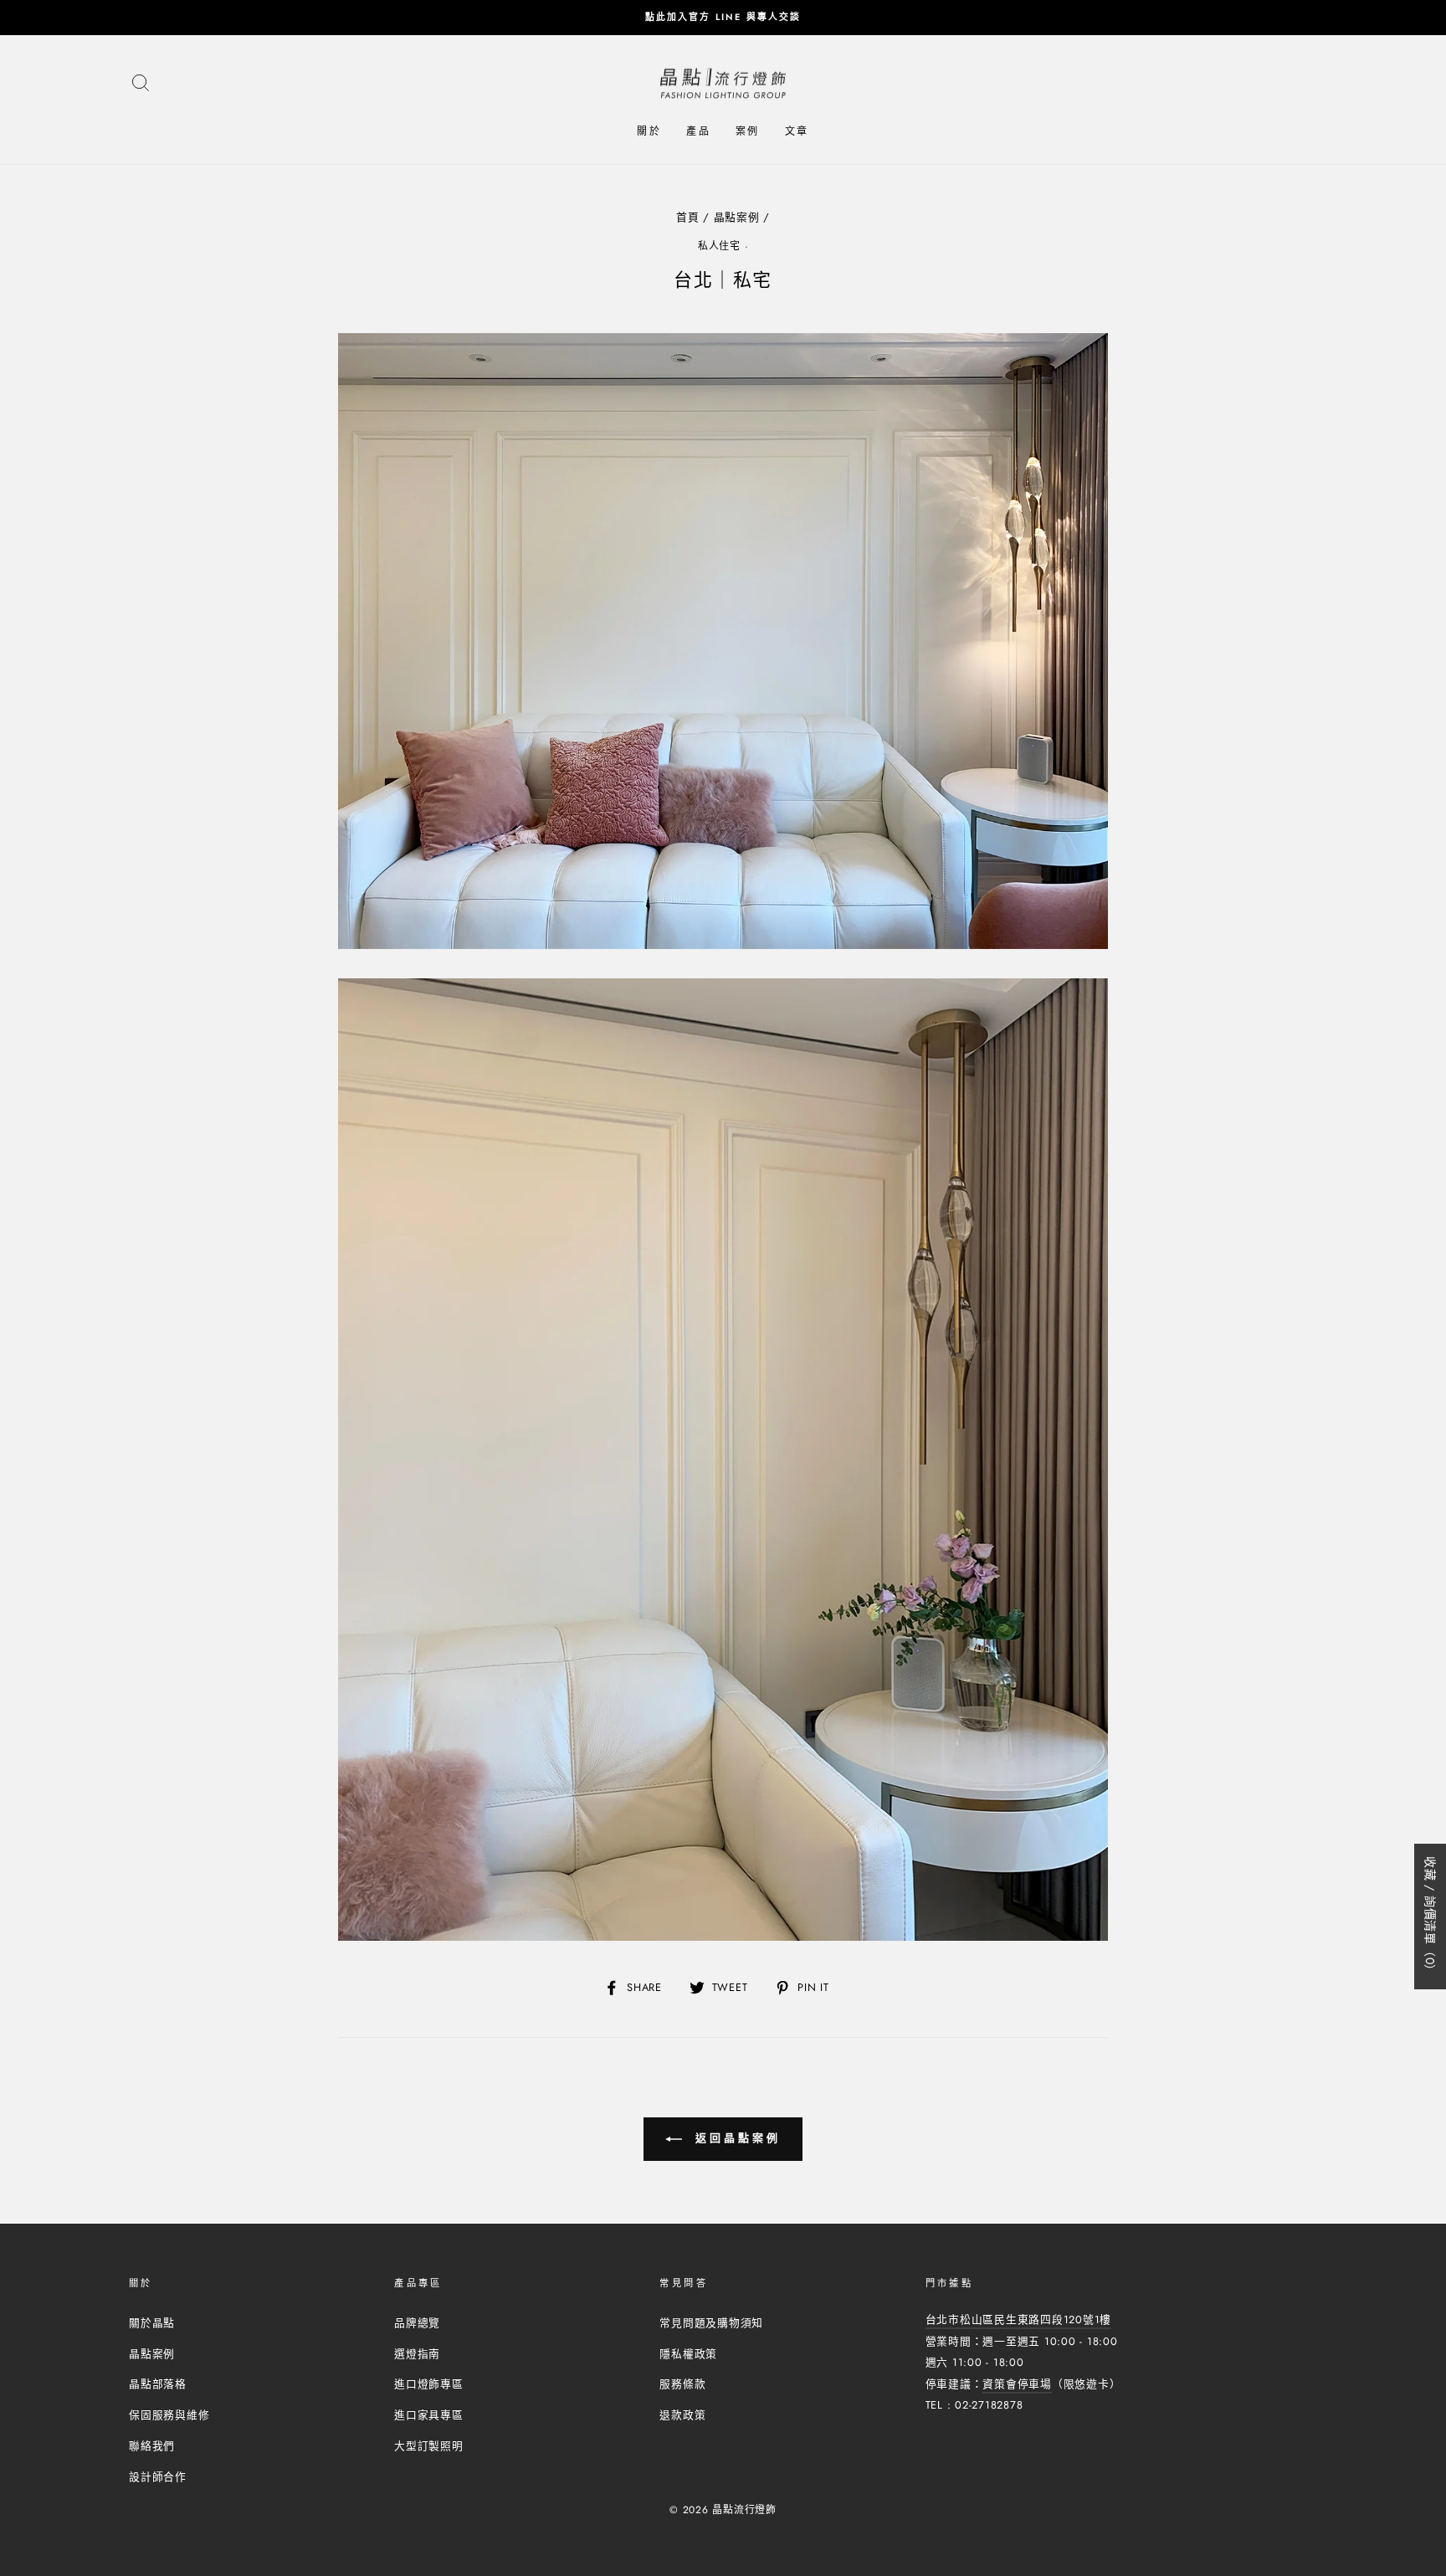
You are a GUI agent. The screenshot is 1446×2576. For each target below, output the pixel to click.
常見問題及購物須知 (711, 2323)
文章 (797, 131)
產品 (698, 131)
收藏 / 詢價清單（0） (1430, 1917)
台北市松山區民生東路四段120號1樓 (1019, 2319)
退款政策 (682, 2415)
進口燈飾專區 (429, 2384)
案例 (748, 131)
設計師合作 (158, 2477)
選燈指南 (417, 2354)
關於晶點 (152, 2323)
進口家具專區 (429, 2415)
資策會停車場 (1017, 2384)
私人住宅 (719, 246)
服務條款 (682, 2384)
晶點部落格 (158, 2384)
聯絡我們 (152, 2446)
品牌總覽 (417, 2323)
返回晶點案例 (734, 2138)
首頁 (688, 217)
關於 (649, 131)
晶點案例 (737, 217)
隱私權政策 (688, 2354)
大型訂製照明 (429, 2446)
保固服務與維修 (169, 2415)
